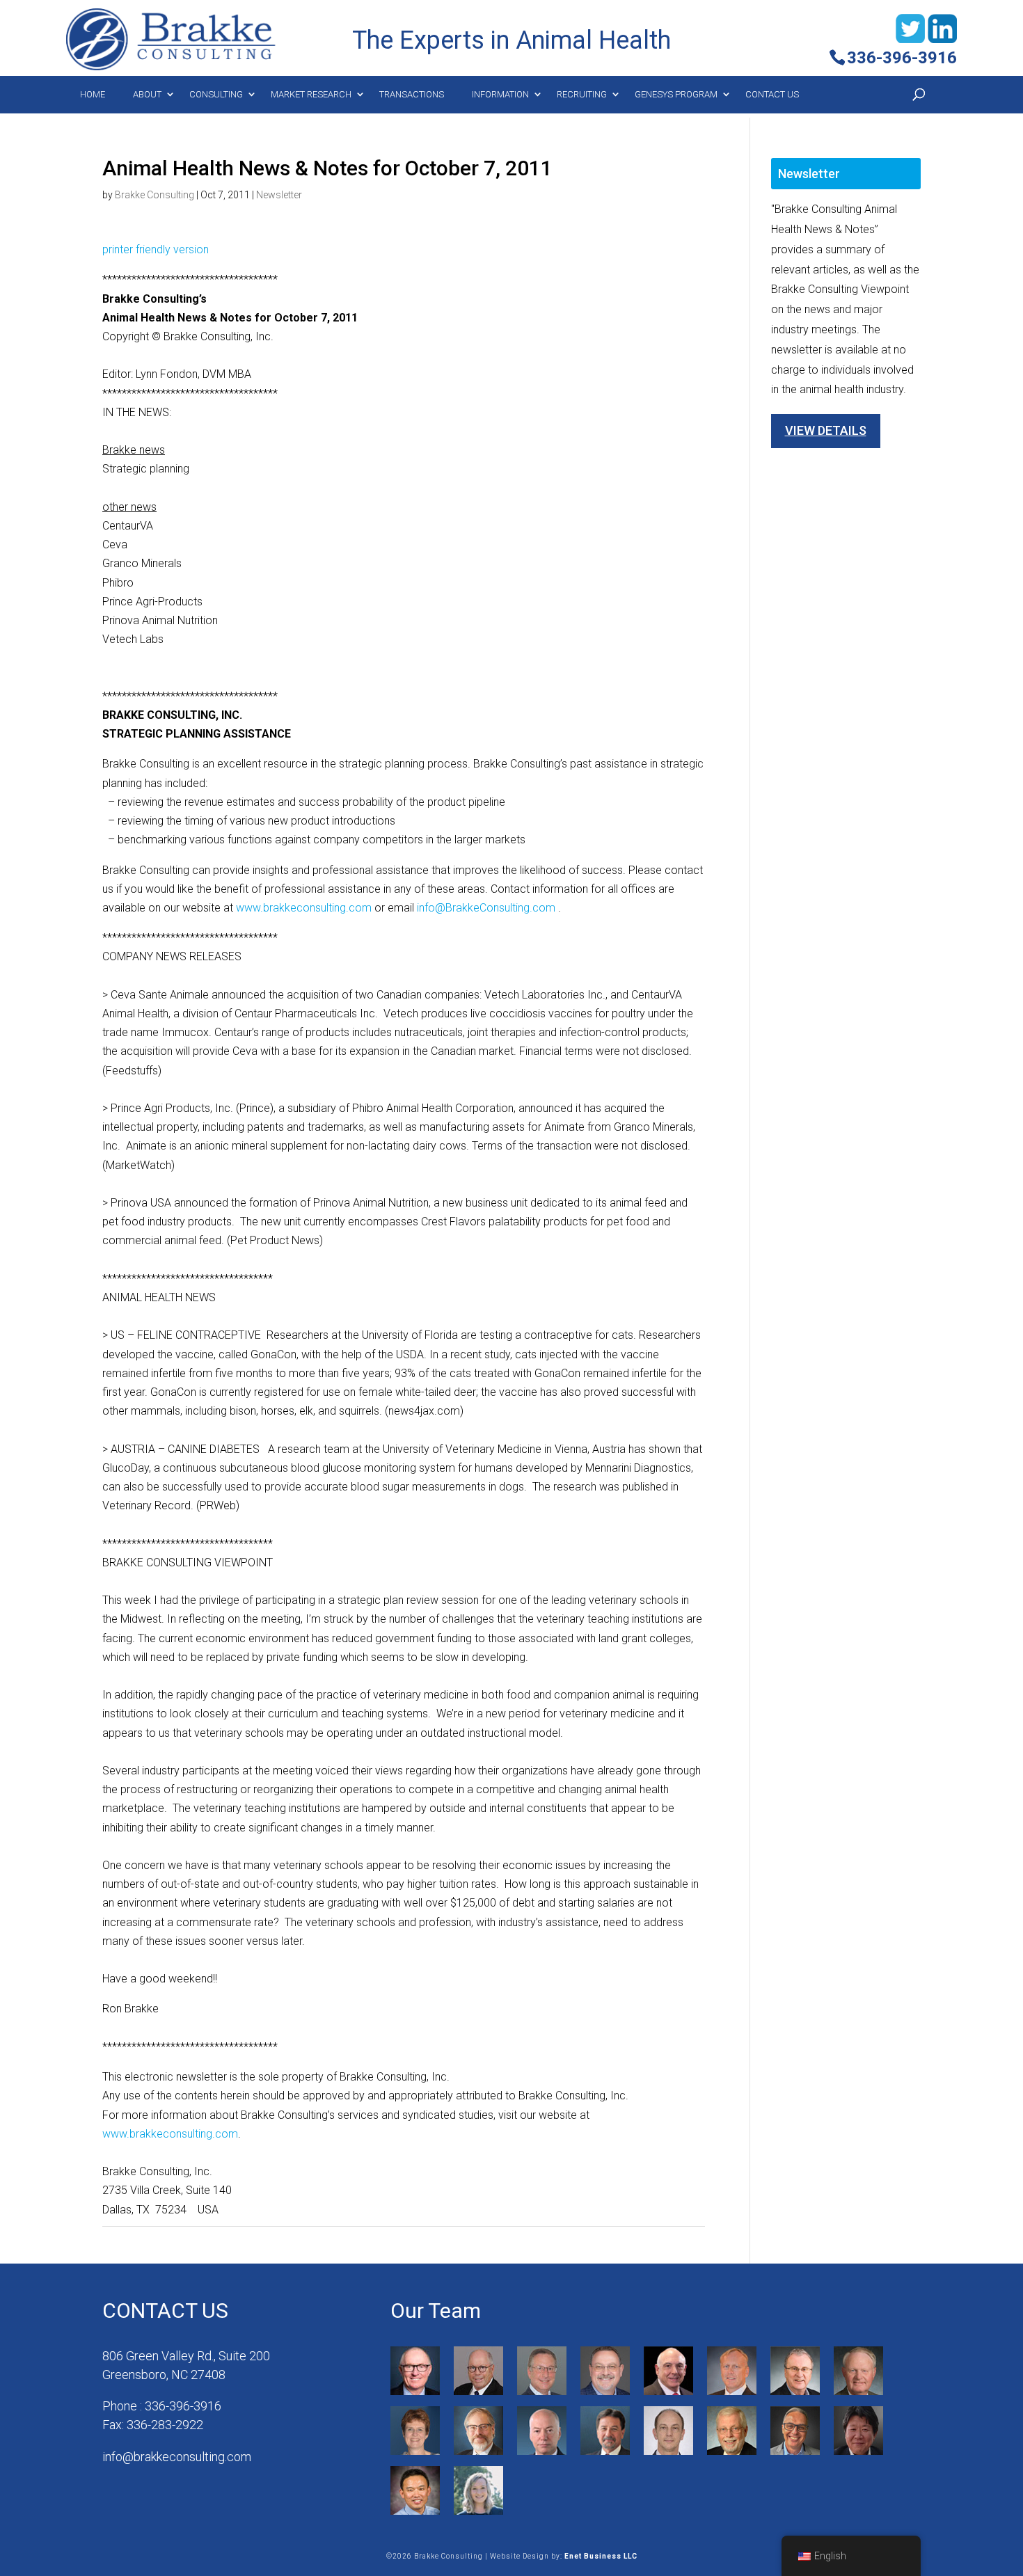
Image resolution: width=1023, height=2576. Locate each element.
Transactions (412, 94)
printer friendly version (156, 249)
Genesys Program (676, 94)
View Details (826, 430)
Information (500, 94)
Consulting (216, 94)
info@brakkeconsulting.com (177, 2457)
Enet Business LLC (601, 2556)
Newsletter (279, 195)
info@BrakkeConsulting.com (486, 908)
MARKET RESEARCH (311, 94)
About (147, 94)
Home (93, 94)
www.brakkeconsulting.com (304, 908)
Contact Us (772, 94)
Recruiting (582, 94)
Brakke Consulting (154, 195)
